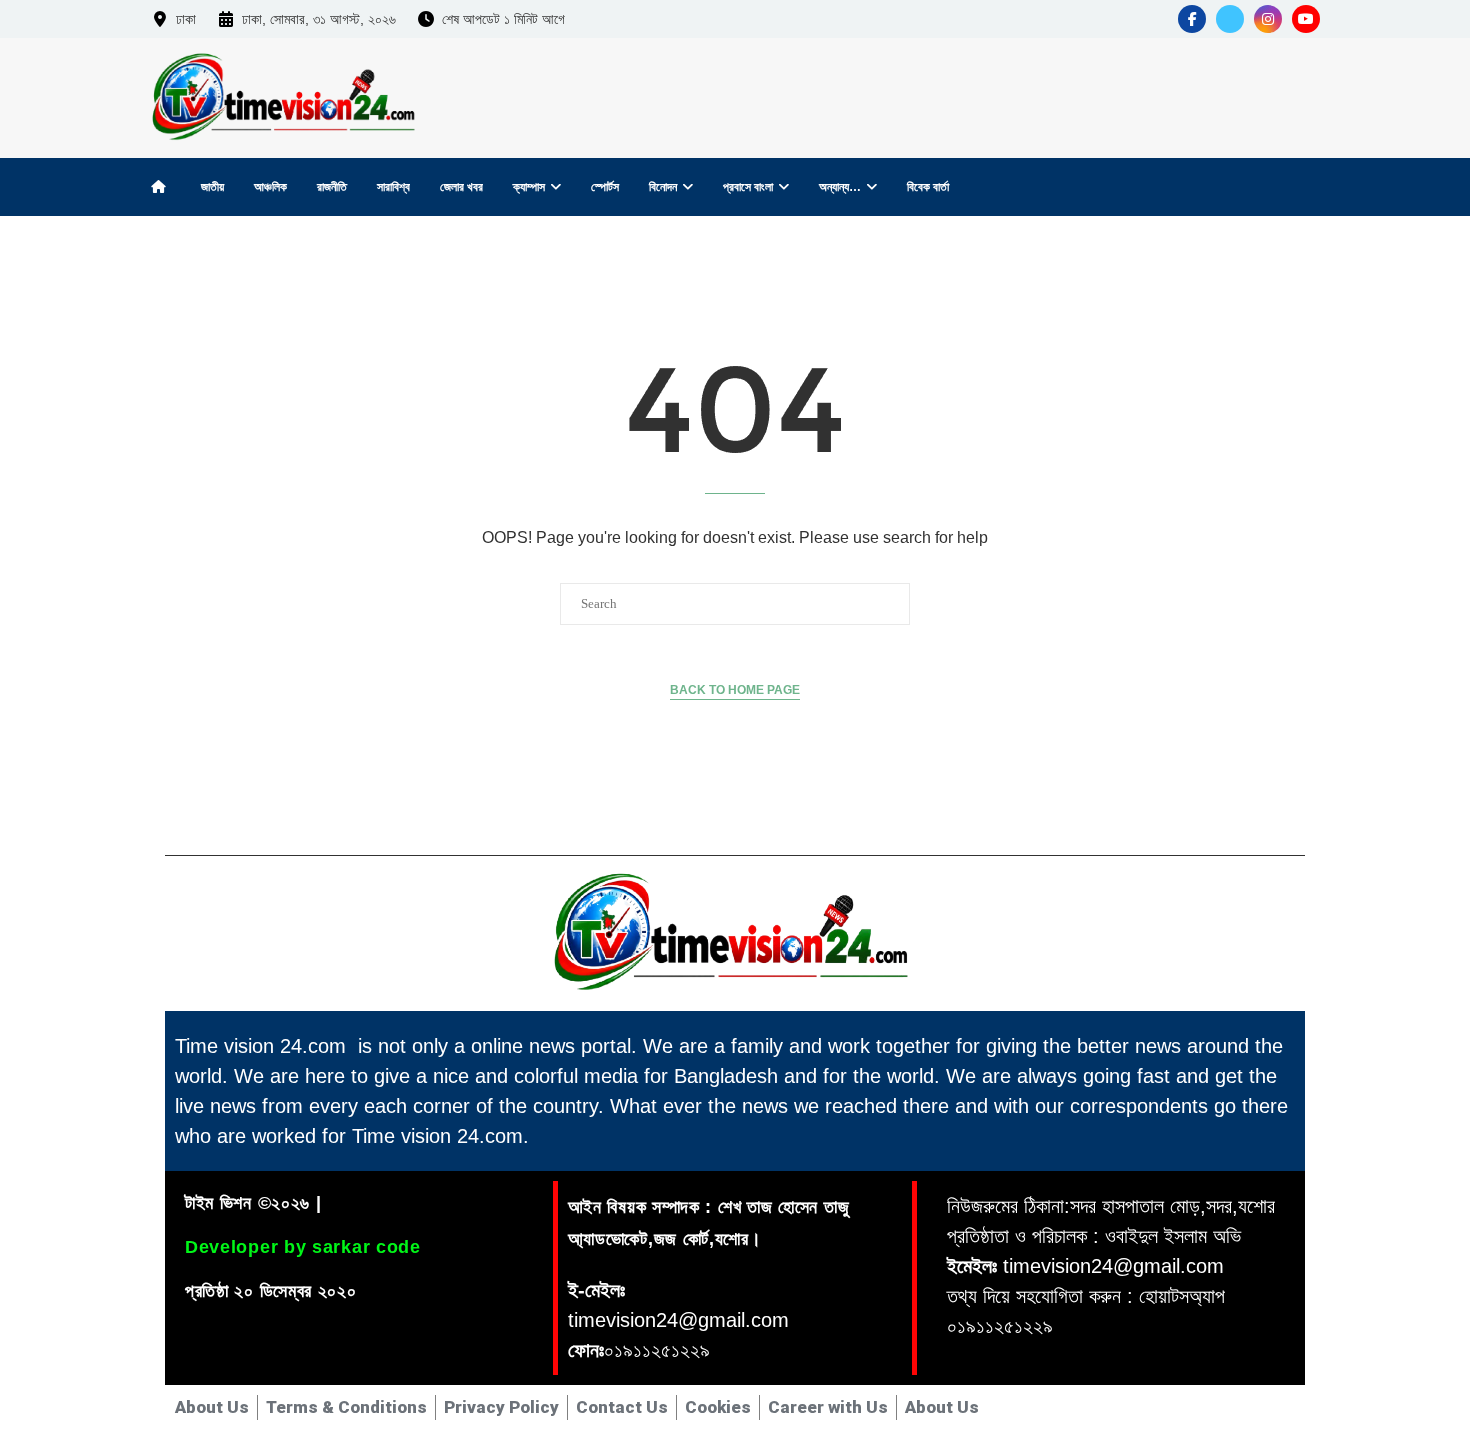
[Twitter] (1230, 19)
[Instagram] (1268, 19)
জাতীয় (212, 187)
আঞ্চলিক (270, 187)
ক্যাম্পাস (529, 187)
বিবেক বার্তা (928, 187)
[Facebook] (1192, 19)
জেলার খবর (461, 187)
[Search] (1300, 186)
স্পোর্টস (605, 187)
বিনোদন (663, 187)
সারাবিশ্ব (393, 187)
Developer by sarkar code (303, 1247)
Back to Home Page (735, 690)
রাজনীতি (332, 187)
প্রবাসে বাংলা (748, 187)
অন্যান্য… (840, 187)
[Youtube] (1306, 19)
